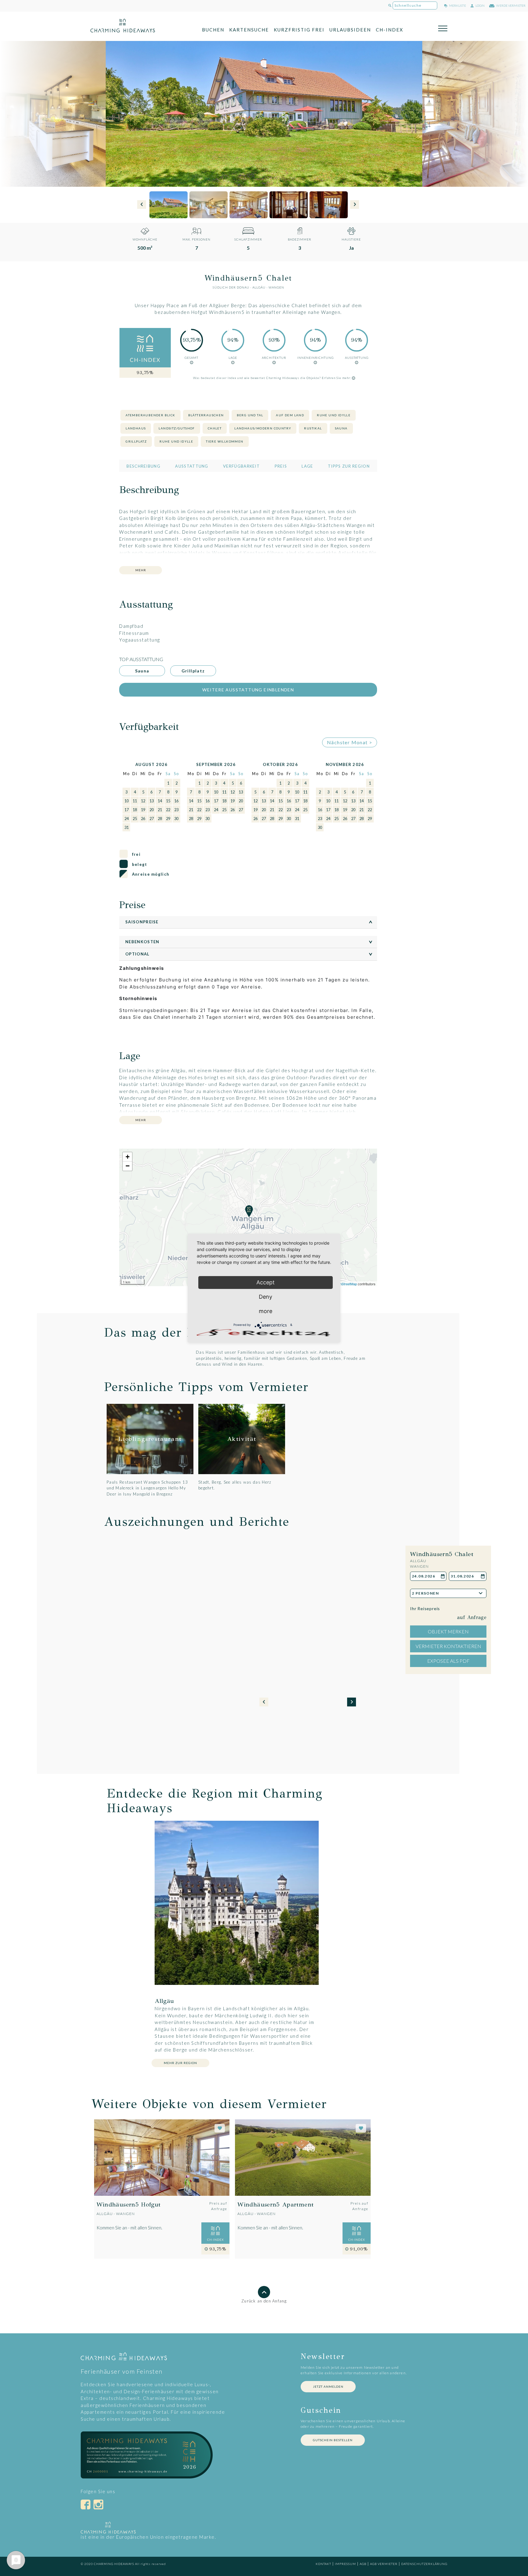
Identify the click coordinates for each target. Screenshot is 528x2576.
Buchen (213, 30)
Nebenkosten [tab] (250, 942)
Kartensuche (249, 30)
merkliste (457, 6)
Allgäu (259, 287)
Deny (266, 1297)
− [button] (128, 1166)
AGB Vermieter (384, 2564)
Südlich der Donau (231, 287)
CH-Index (390, 30)
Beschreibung (143, 466)
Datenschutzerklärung (424, 2564)
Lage (307, 466)
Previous (142, 205)
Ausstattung (192, 466)
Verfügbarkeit (241, 466)
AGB (363, 2564)
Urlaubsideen (350, 30)
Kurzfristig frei (299, 30)
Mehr (141, 570)
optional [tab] (250, 954)
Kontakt (323, 2564)
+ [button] (128, 1157)
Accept (266, 1282)
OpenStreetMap (345, 1284)
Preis (281, 466)
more (266, 1311)
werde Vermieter (511, 6)
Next (355, 205)
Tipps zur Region (349, 466)
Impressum (345, 2564)
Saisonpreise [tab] (250, 922)
